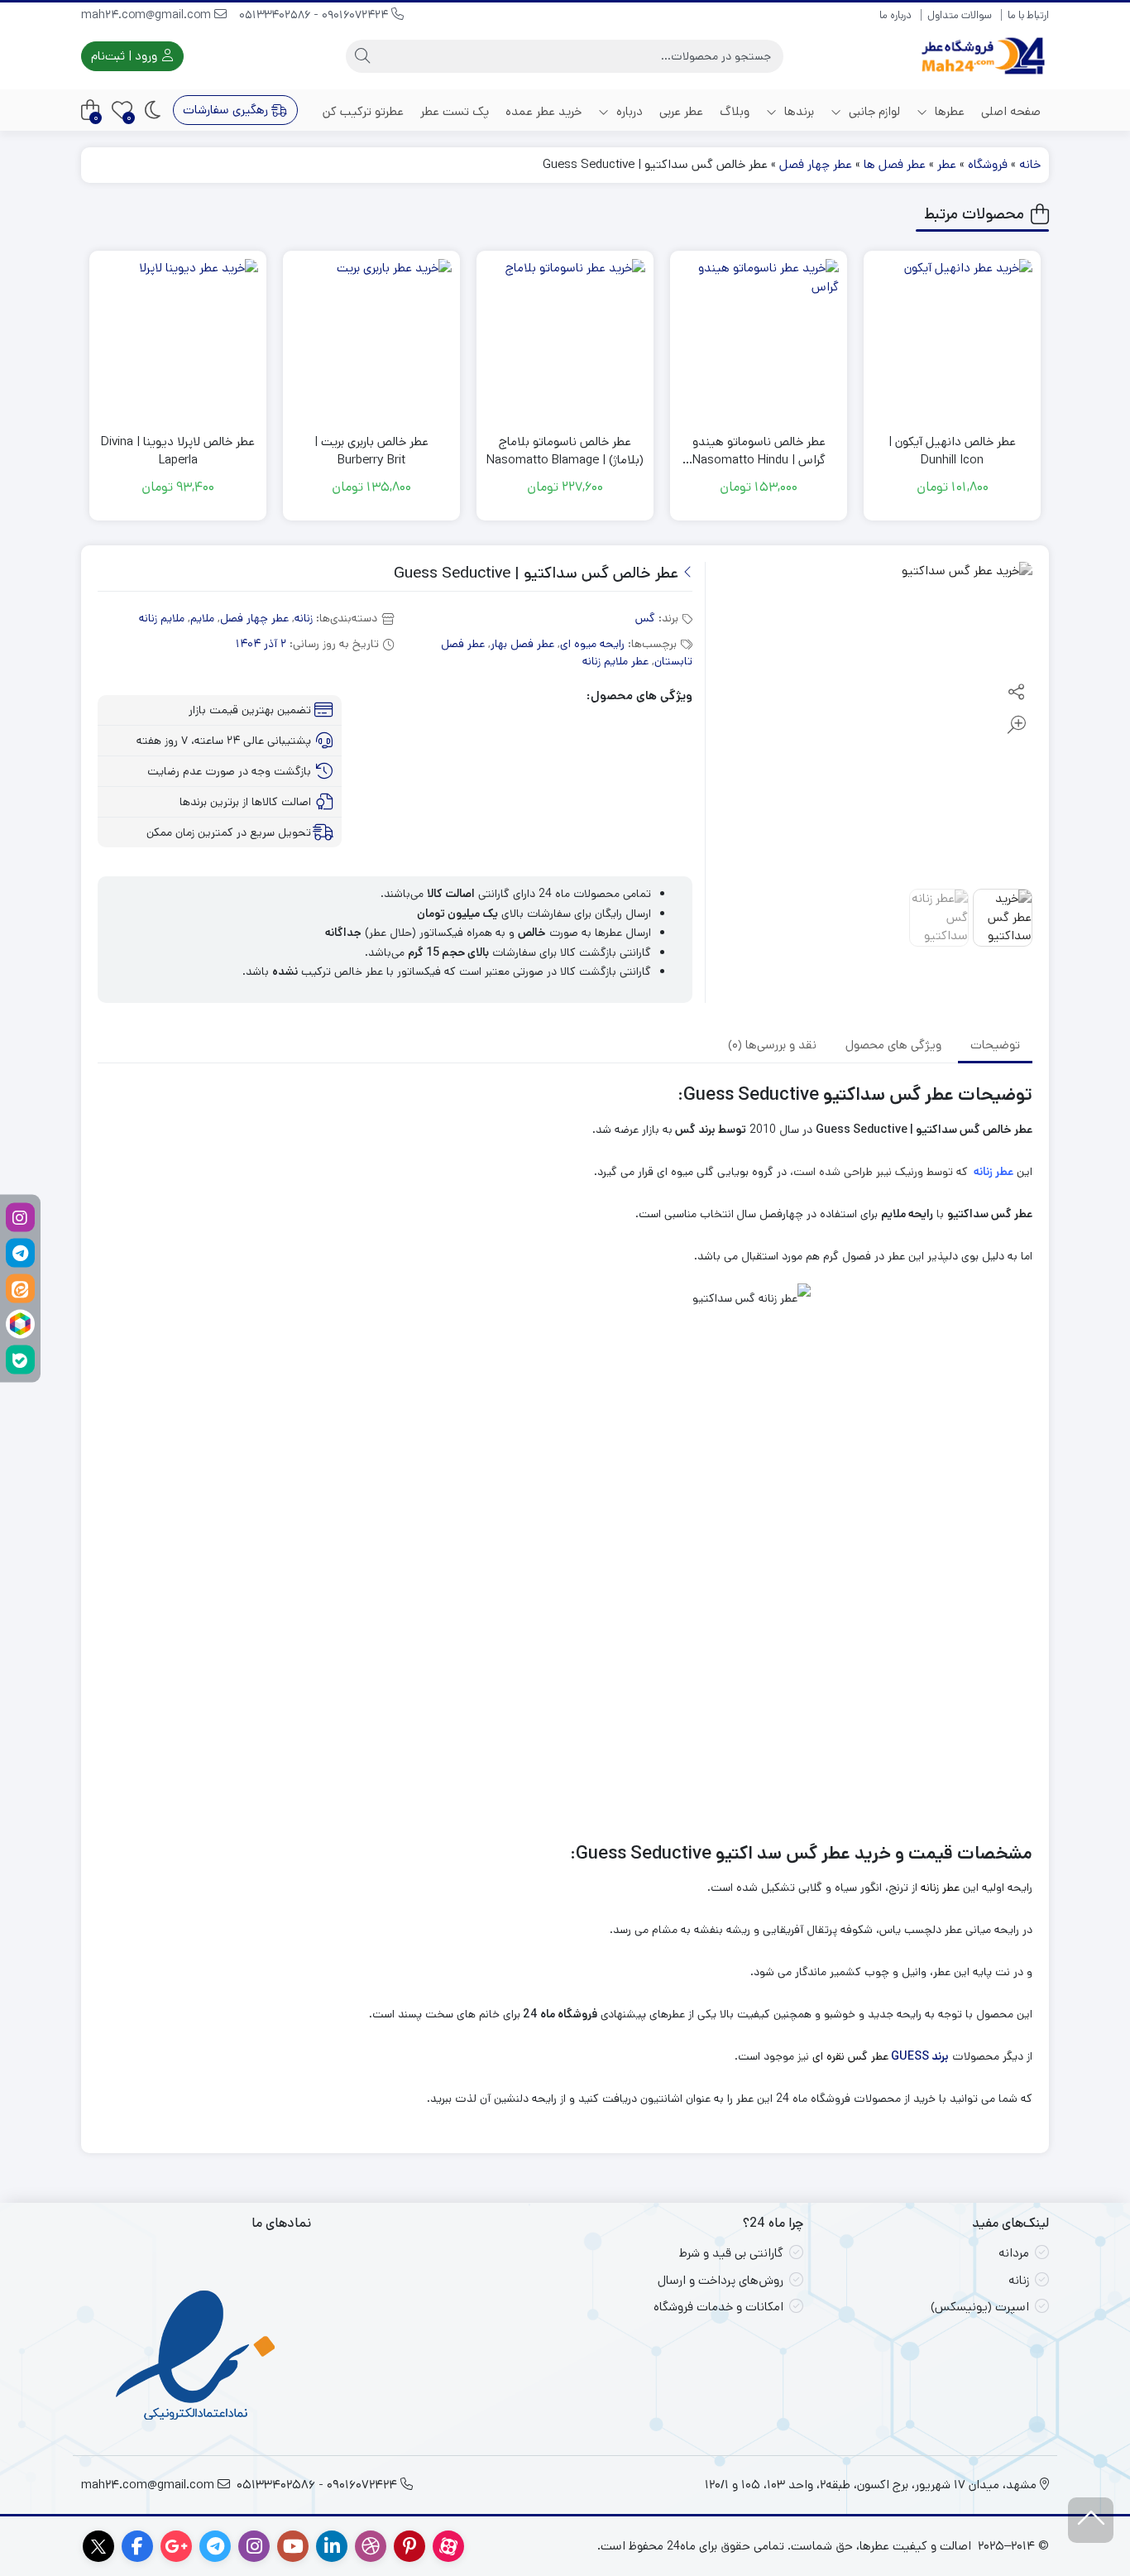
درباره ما (895, 15)
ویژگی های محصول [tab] (893, 1045)
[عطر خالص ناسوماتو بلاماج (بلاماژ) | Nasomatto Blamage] (565, 339)
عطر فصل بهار (522, 644)
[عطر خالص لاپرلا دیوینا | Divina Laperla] (178, 339)
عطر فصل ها (895, 164)
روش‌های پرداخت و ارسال (721, 2280)
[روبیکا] (20, 1324)
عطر (947, 164)
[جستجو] (362, 56)
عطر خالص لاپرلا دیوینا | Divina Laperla (178, 451)
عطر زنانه (992, 1172)
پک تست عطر (455, 111)
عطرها (948, 111)
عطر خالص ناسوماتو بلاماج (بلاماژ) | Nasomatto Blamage (565, 451)
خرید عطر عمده (543, 111)
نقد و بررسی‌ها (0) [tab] (772, 1045)
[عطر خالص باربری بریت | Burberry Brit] (371, 339)
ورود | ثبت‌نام (126, 56)
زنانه (304, 618)
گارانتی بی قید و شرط (731, 2253)
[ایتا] (20, 1288)
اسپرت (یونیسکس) (980, 2307)
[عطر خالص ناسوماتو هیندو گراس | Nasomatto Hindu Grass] (759, 339)
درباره (628, 111)
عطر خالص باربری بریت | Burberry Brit (371, 451)
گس (645, 618)
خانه (1030, 164)
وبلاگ (735, 111)
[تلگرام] (20, 1252)
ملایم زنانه (162, 618)
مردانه (1014, 2253)
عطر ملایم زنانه (615, 661)
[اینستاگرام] (20, 1217)
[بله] (20, 1359)
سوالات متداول (960, 15)
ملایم (202, 618)
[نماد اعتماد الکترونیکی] (196, 2358)
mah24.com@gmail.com (148, 15)
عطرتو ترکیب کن (363, 111)
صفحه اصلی (1011, 111)
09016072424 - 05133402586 (315, 15)
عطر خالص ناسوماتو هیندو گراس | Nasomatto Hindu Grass (759, 451)
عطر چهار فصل (816, 164)
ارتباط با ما (1028, 15)
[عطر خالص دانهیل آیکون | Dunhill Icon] (952, 339)
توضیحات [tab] (995, 1045)
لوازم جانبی (873, 111)
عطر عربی (681, 111)
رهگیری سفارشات (227, 110)
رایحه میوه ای (592, 644)
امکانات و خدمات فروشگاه (718, 2307)
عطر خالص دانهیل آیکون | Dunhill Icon (952, 451)
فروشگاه (988, 164)
